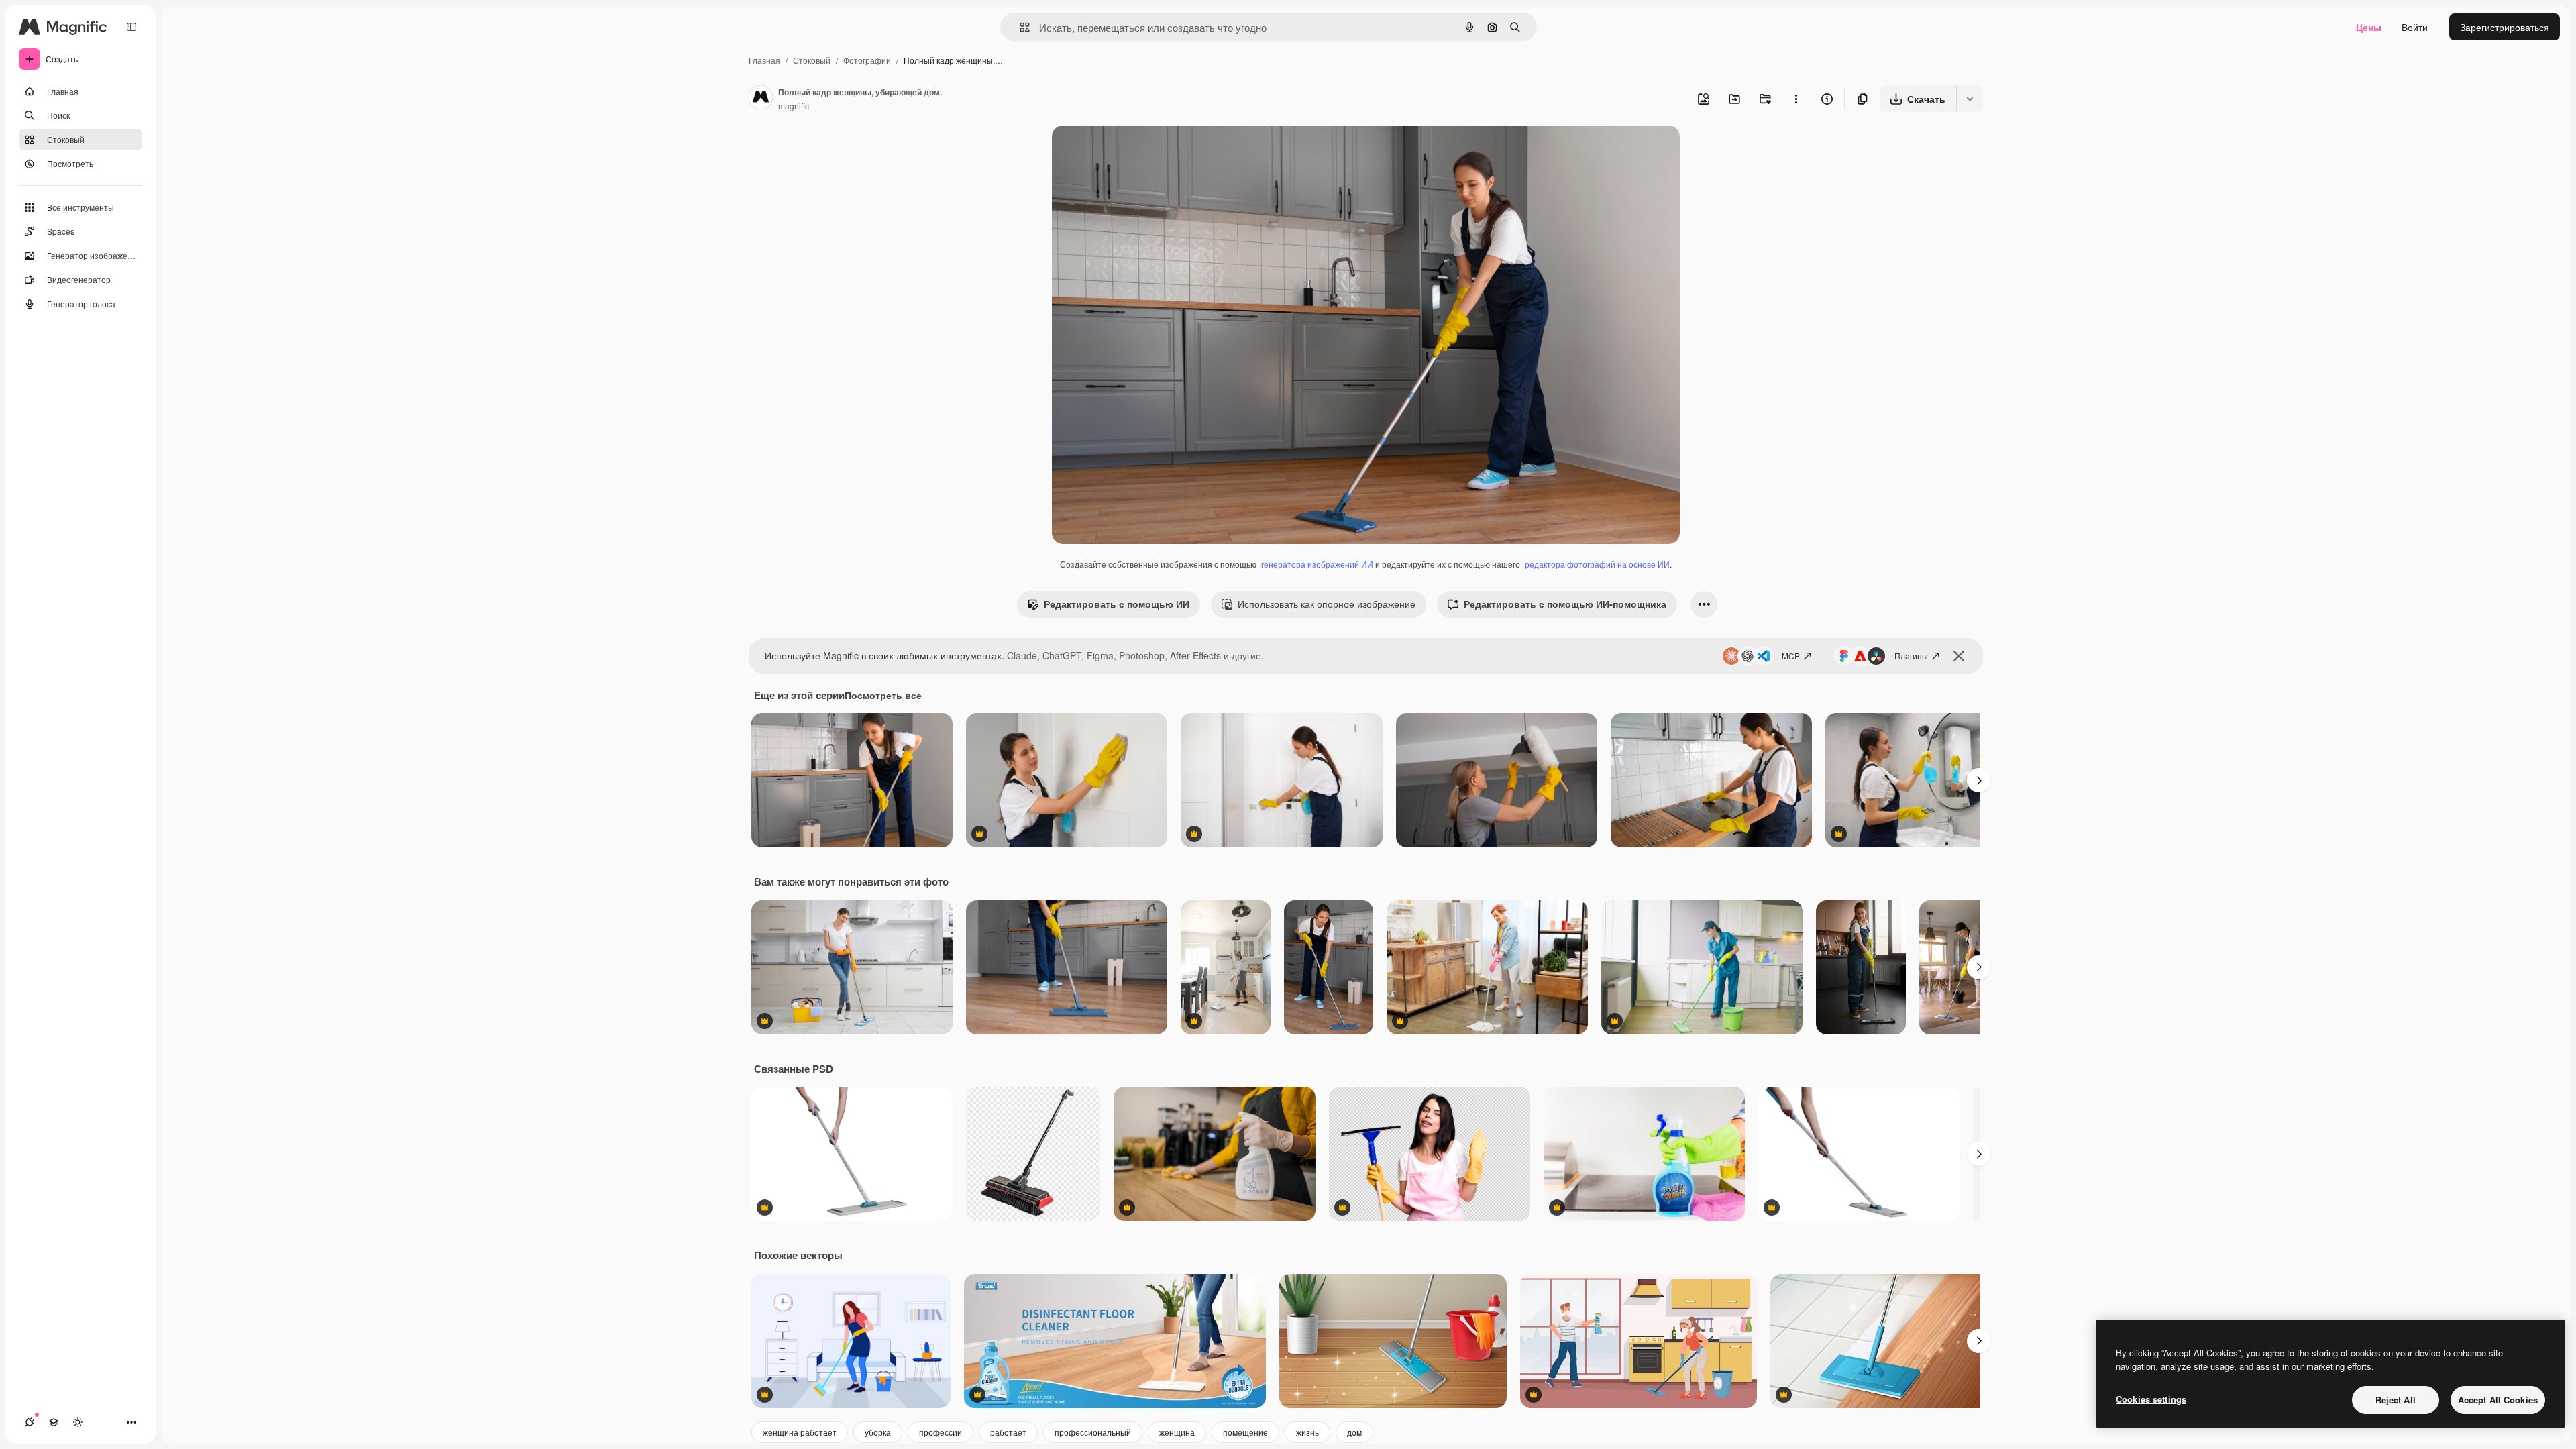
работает (1008, 1432)
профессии (941, 1432)
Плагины (1911, 656)
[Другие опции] (1796, 99)
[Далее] (1979, 780)
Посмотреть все (883, 695)
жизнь (1307, 1432)
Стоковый (812, 60)
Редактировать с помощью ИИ (1117, 604)
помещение (1245, 1432)
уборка (878, 1432)
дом (1354, 1432)
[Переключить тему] (78, 1422)
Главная (764, 60)
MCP (1791, 656)
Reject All (2396, 1400)
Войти (2415, 27)
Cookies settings (2151, 1399)
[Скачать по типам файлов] (1970, 99)
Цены (2369, 27)
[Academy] (54, 1422)
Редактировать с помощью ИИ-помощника (1565, 604)
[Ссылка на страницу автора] (761, 99)
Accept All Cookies (2498, 1400)
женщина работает (800, 1432)
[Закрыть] (1959, 656)
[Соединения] (30, 1422)
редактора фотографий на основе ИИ (1597, 564)
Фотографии (867, 60)
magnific (794, 106)
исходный (1142, 151)
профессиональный (1093, 1432)
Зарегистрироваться (2505, 27)
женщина (1177, 1432)
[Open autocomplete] (1019, 27)
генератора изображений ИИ (1317, 564)
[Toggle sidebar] (131, 27)
